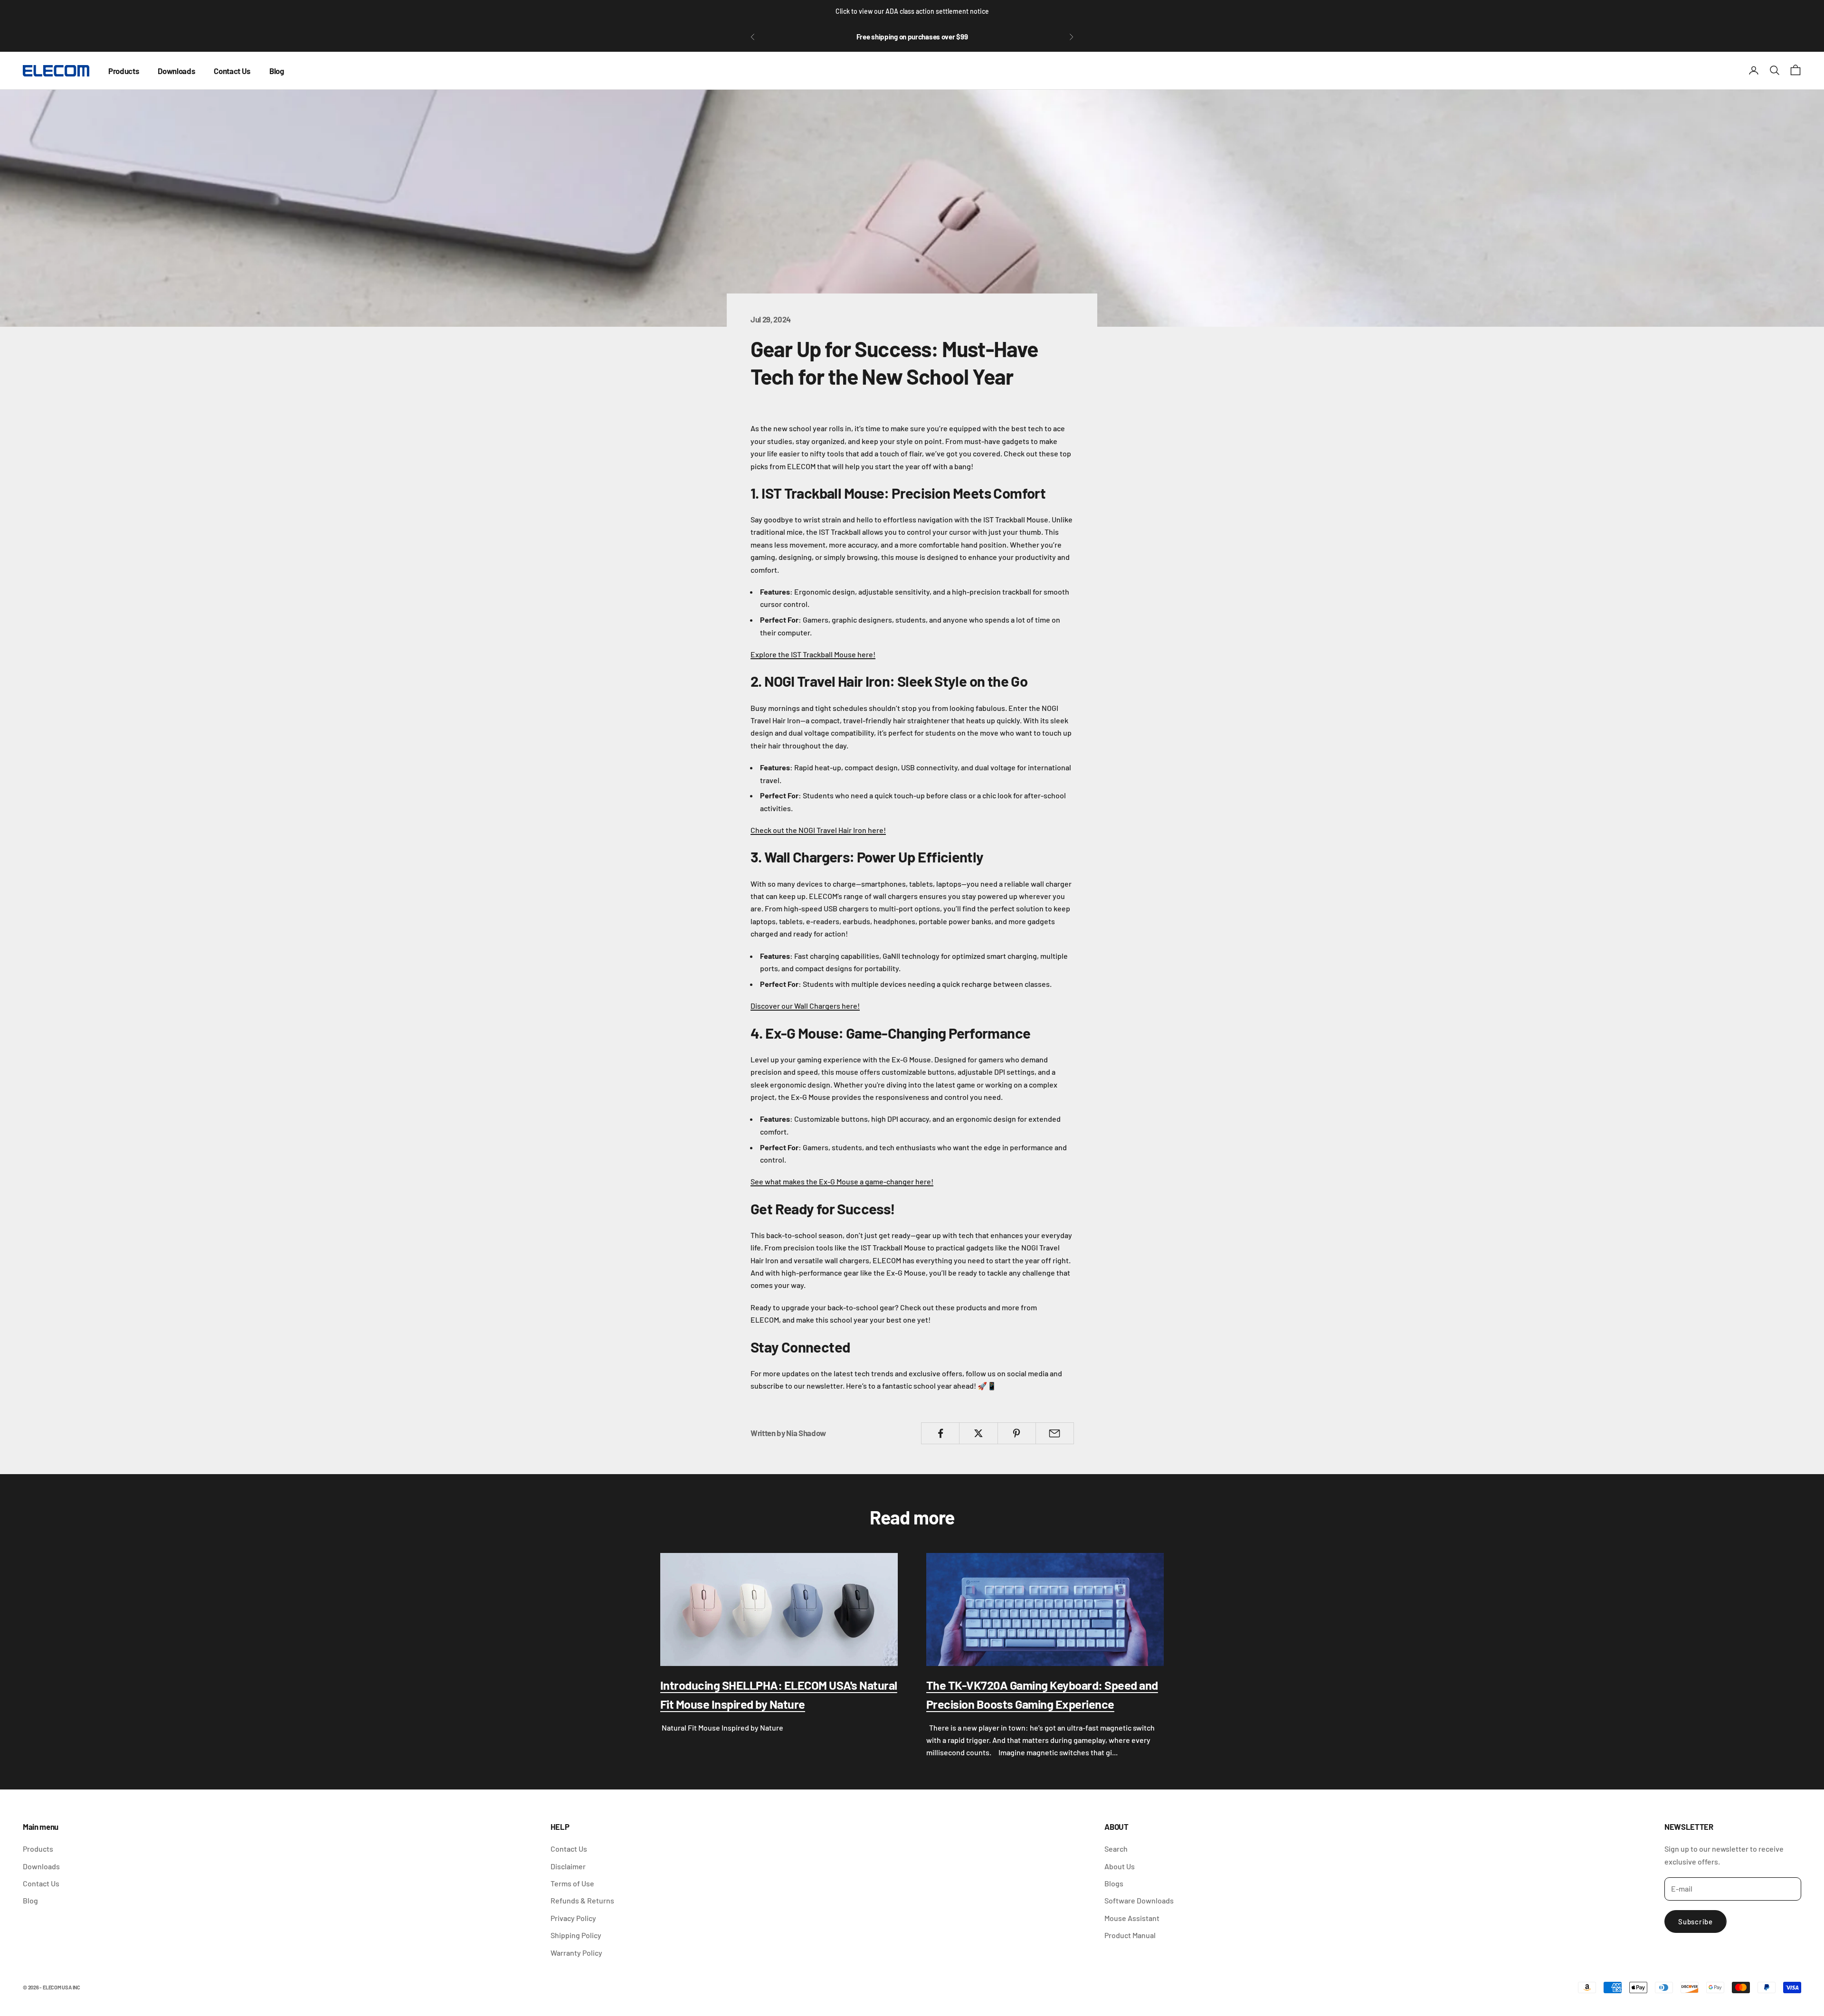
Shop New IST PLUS (912, 37)
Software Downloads (1139, 1900)
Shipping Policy (576, 1935)
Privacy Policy (573, 1918)
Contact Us (232, 70)
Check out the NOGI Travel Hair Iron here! (818, 830)
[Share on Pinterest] (1017, 1433)
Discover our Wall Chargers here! (805, 1006)
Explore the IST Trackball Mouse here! (813, 654)
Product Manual (1130, 1935)
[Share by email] (1055, 1433)
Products (123, 70)
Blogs (1114, 1883)
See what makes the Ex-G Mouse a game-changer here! (842, 1181)
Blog (277, 70)
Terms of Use (572, 1883)
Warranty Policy (576, 1953)
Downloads (176, 70)
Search (1116, 1849)
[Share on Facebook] (940, 1433)
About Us (1120, 1866)
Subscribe (1696, 1921)
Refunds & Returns (582, 1900)
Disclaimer (568, 1866)
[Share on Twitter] (978, 1433)
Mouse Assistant (1132, 1918)
